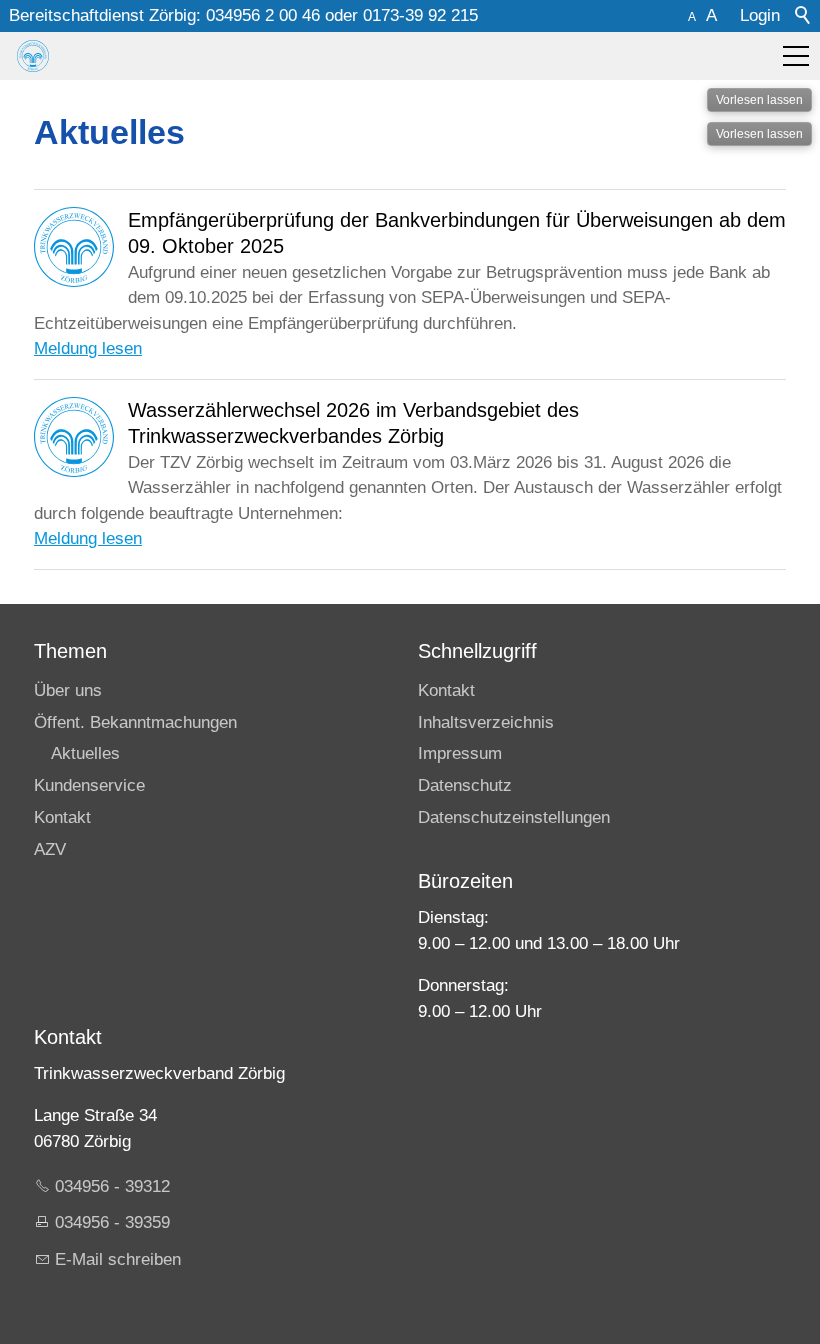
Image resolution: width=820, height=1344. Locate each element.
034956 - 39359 (112, 1222)
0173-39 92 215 (420, 15)
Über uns (68, 690)
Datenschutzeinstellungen (514, 817)
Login (760, 15)
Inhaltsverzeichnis (486, 722)
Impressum (460, 753)
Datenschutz (465, 785)
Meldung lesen (88, 348)
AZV (50, 849)
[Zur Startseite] (33, 56)
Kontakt (62, 817)
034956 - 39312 (112, 1186)
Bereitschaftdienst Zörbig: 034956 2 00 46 (164, 15)
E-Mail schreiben (118, 1259)
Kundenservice (89, 785)
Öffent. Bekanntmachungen (135, 722)
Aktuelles (85, 753)
